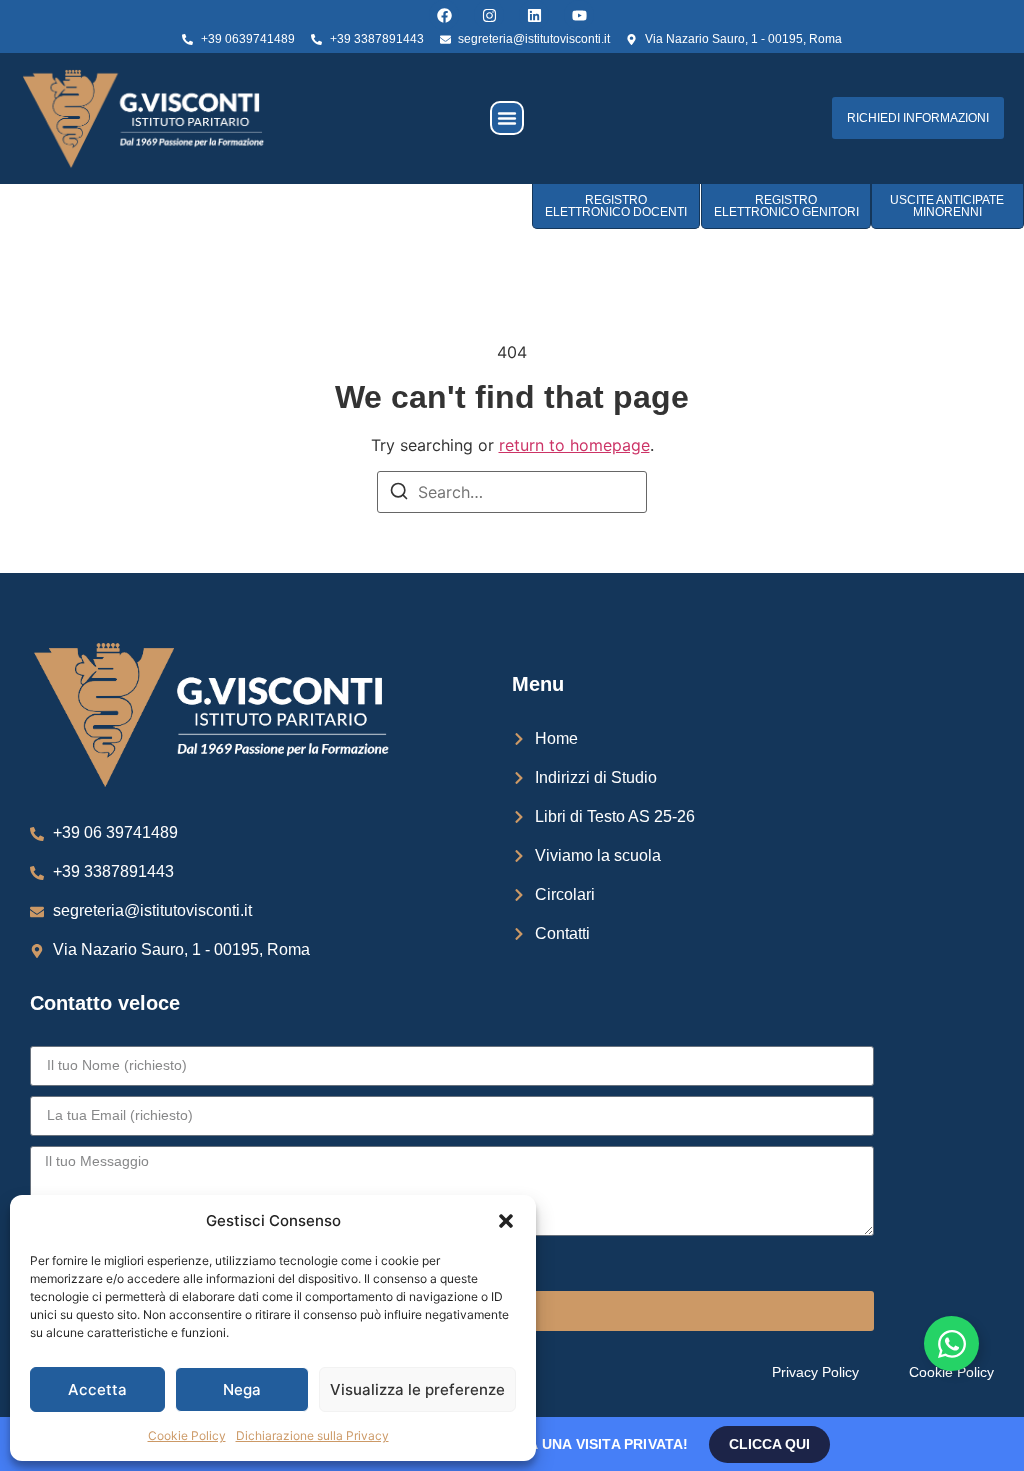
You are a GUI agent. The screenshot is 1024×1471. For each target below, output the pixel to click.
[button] (506, 1221)
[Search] (399, 494)
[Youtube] (579, 15)
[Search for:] (512, 492)
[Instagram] (489, 15)
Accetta (97, 1389)
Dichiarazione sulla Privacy (312, 1435)
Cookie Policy (187, 1435)
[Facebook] (444, 15)
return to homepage (574, 445)
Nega (242, 1389)
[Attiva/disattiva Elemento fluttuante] (951, 1343)
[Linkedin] (534, 15)
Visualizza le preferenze (417, 1389)
